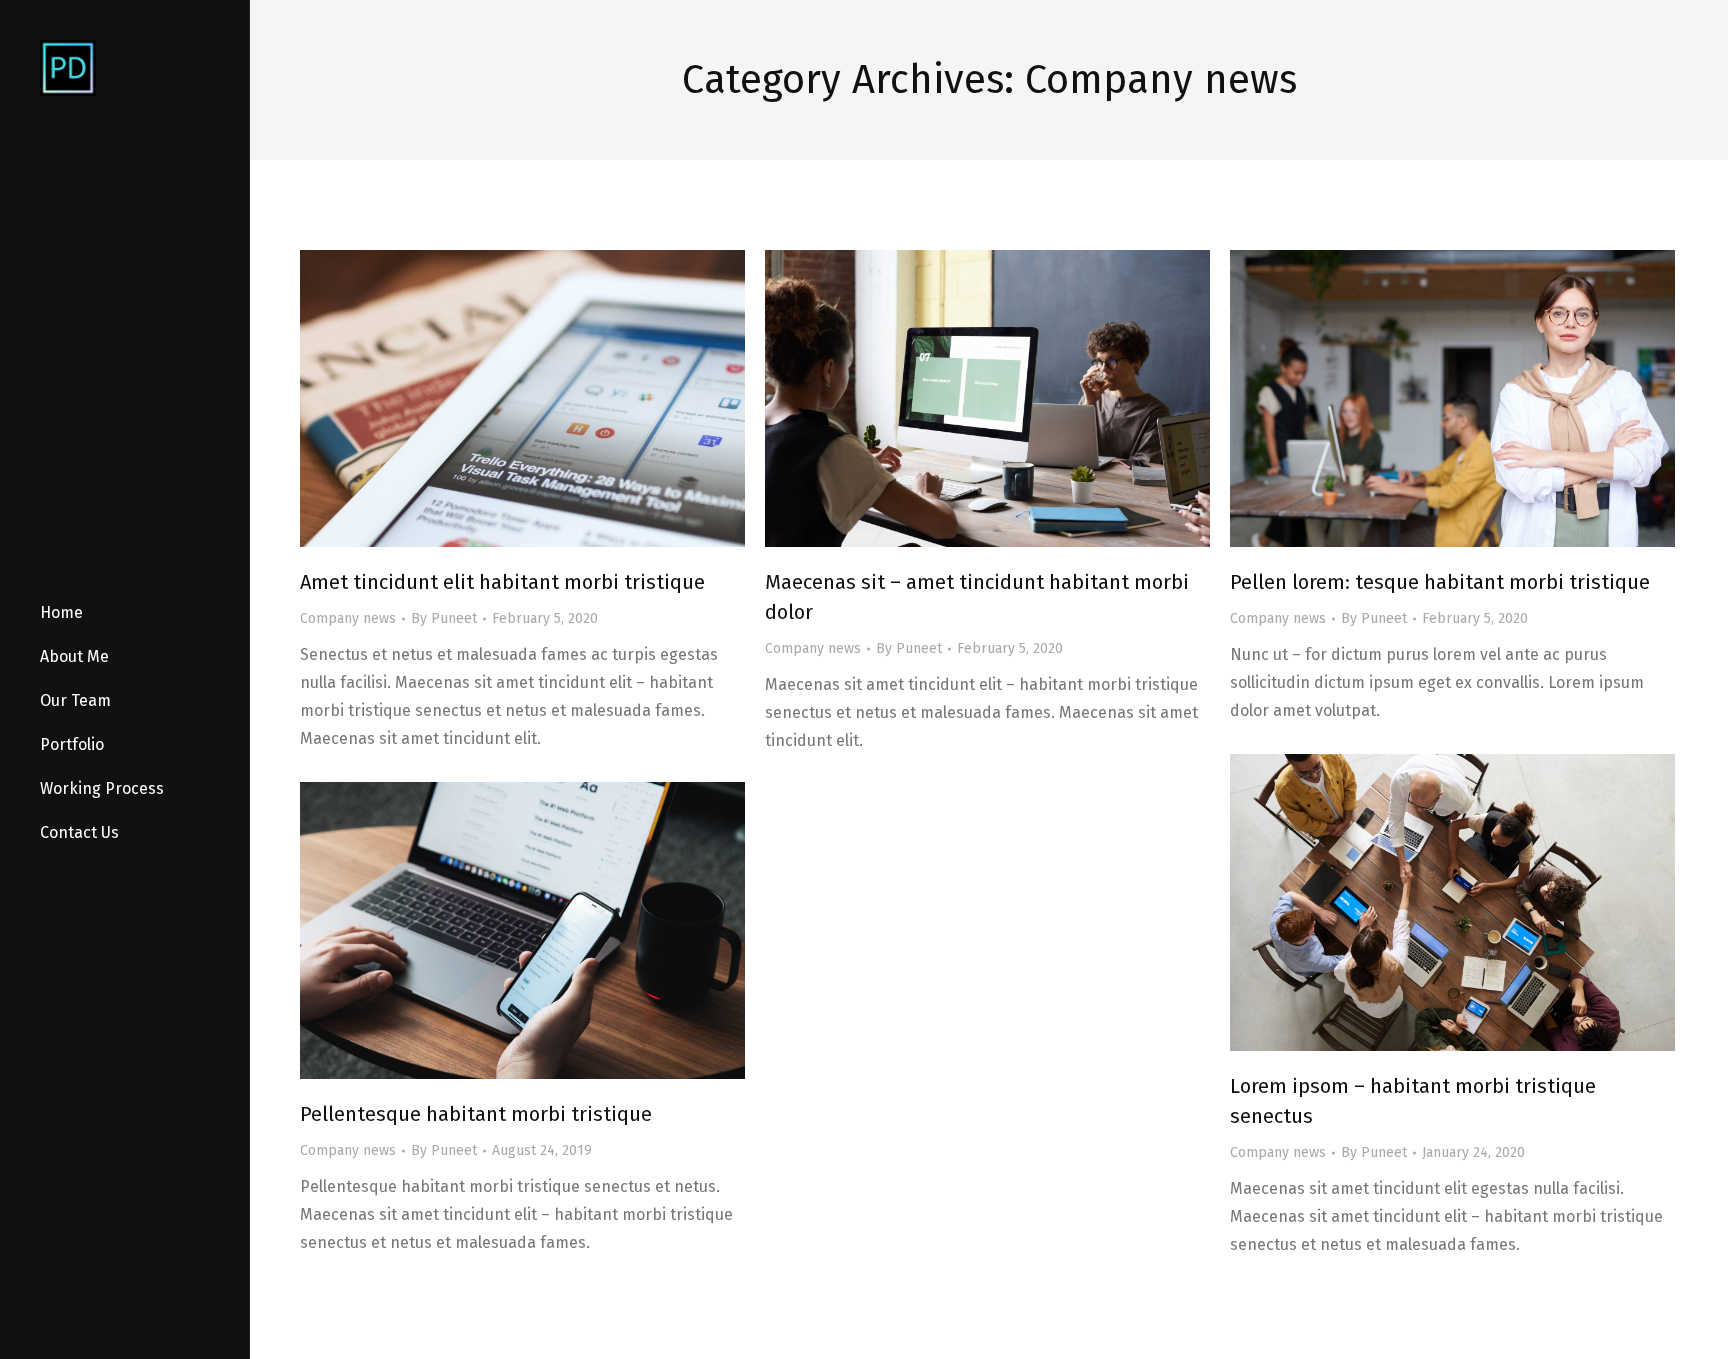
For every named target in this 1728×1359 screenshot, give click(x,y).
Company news (348, 618)
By (444, 618)
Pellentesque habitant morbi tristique (476, 1114)
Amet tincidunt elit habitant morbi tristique (502, 582)
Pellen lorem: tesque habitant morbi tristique (1440, 582)
